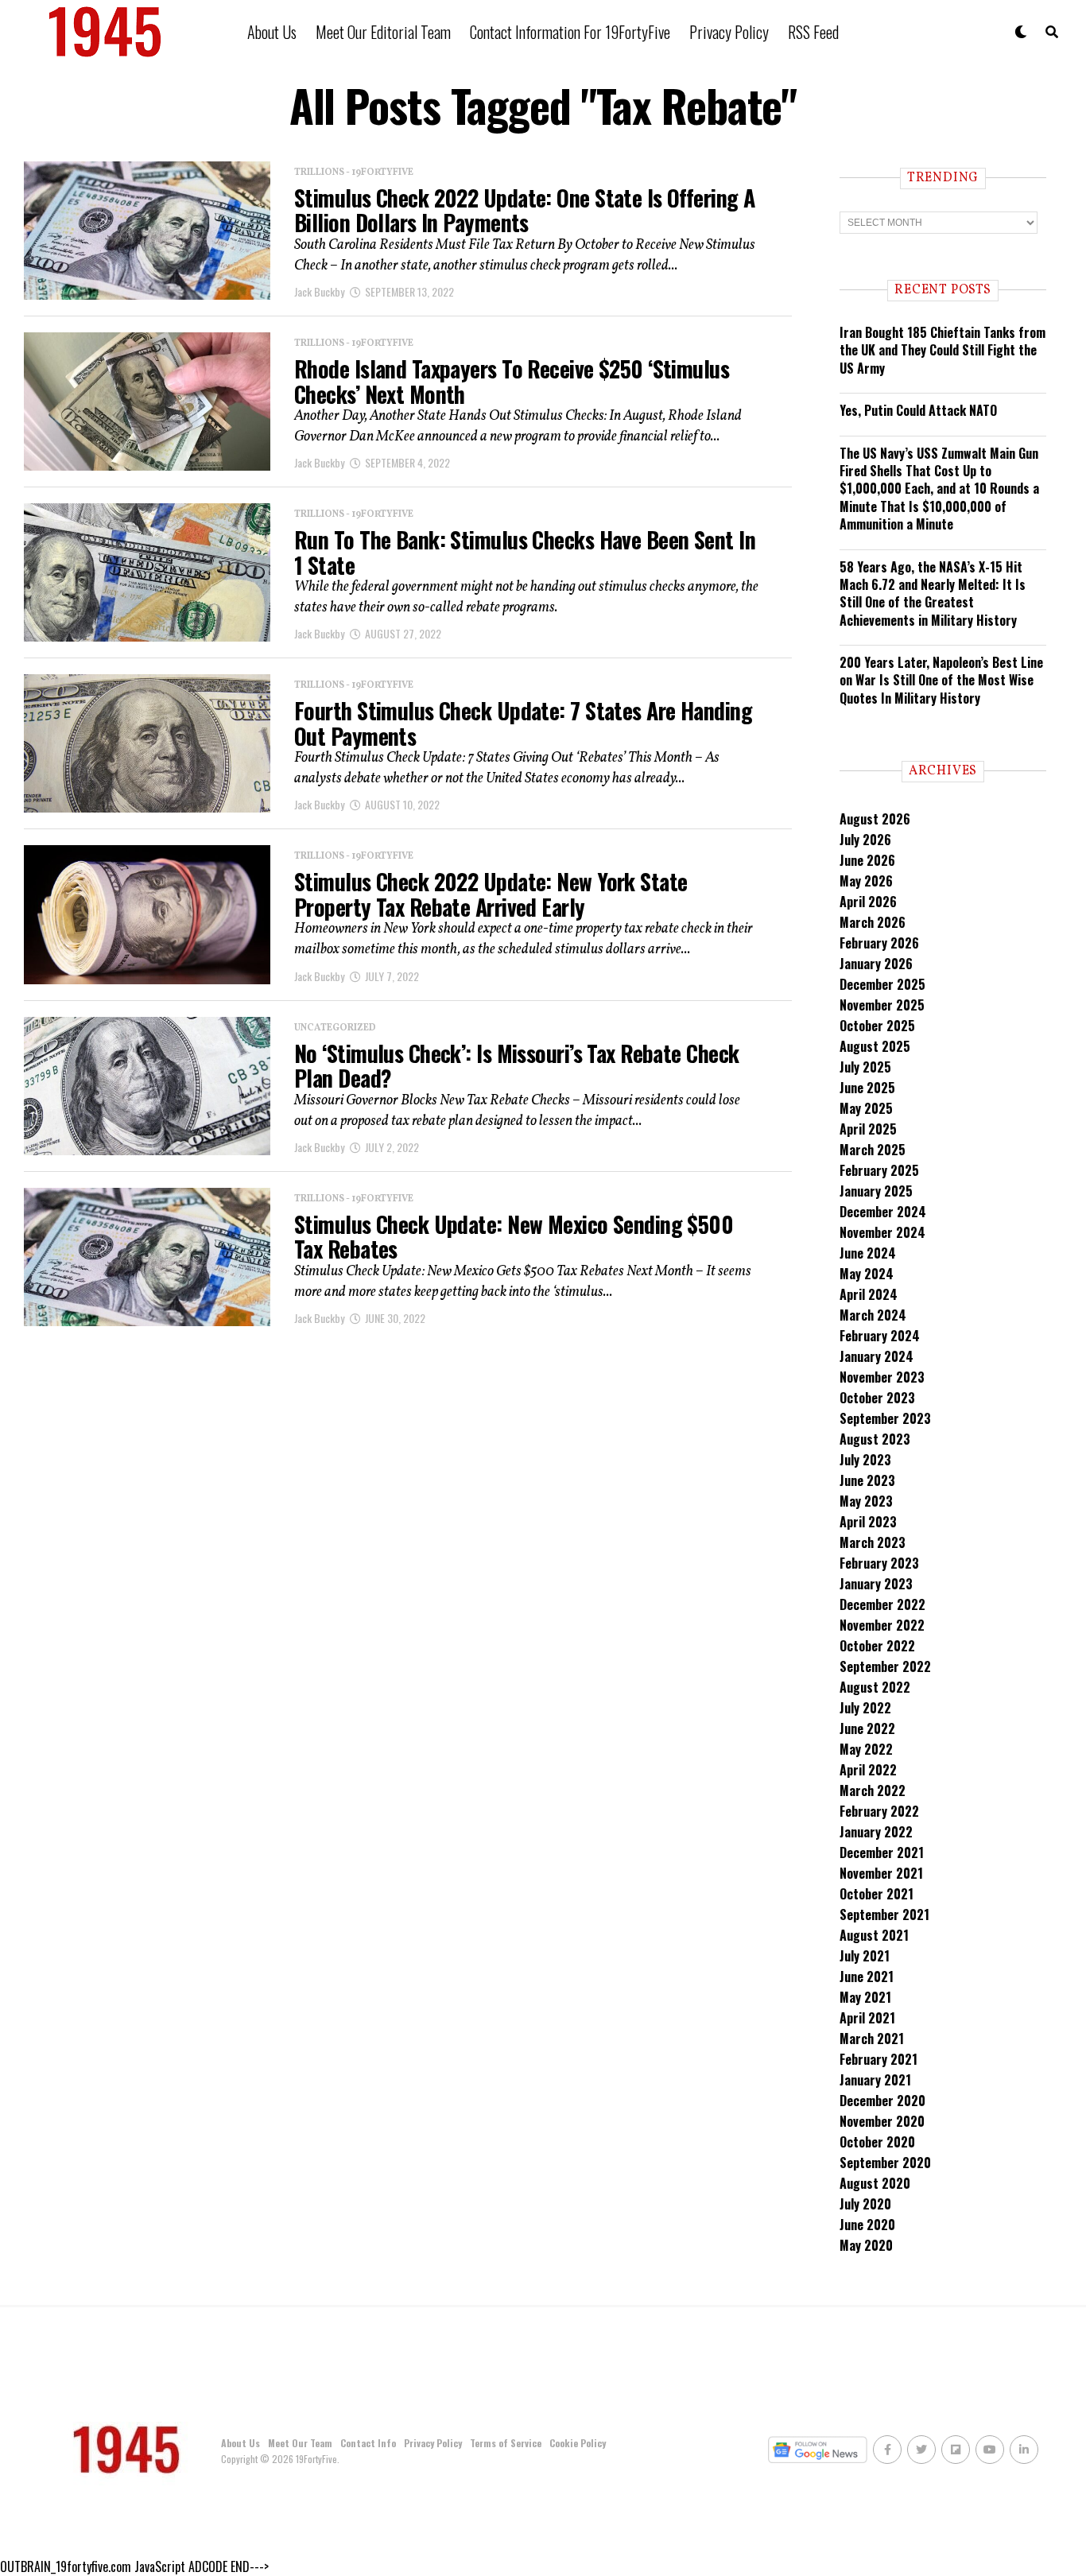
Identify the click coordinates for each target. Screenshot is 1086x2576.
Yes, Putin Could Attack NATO (918, 410)
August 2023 (875, 1439)
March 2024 (873, 1315)
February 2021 (878, 2059)
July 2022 (865, 1708)
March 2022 (873, 1790)
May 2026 (866, 881)
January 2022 (876, 1832)
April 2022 (868, 1770)
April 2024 (869, 1294)
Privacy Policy (729, 32)
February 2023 (879, 1563)
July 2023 (865, 1460)
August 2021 (874, 1935)
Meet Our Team (300, 2443)
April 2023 (868, 1522)
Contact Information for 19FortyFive (570, 32)
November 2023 (882, 1377)
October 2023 (877, 1398)
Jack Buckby (319, 291)
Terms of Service (506, 2443)
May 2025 (866, 1108)
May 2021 (865, 1997)
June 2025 (867, 1088)
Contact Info (368, 2443)
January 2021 (875, 2080)
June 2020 (867, 2225)
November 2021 (881, 1873)
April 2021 (867, 2018)
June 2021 (867, 1977)
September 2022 (885, 1666)
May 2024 (867, 1274)
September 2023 (885, 1418)
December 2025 (882, 984)
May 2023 (866, 1501)
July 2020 (865, 2204)
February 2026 (879, 943)
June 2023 (867, 1480)
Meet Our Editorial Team (383, 32)
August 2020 (875, 2183)
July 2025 (865, 1067)
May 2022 (866, 1749)
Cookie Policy (578, 2443)
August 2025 (875, 1046)
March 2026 (873, 922)
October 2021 (877, 1894)
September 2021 (884, 1915)
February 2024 (880, 1336)
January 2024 (877, 1356)
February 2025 (879, 1170)
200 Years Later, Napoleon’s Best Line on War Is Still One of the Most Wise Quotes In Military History (941, 680)
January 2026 (876, 964)
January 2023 (876, 1584)
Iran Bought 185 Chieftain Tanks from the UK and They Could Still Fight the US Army (942, 350)
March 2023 (873, 1542)
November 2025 (882, 1005)
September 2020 (885, 2163)
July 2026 (865, 840)
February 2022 (879, 1811)
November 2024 (882, 1232)
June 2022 (867, 1728)
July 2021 (865, 1956)
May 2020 (866, 2245)
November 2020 (882, 2121)
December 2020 (882, 2101)
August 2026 (875, 819)
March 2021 (872, 2039)
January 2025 (876, 1191)
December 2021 (882, 1852)
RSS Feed (813, 32)
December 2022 (882, 1604)
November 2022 (882, 1625)
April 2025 (868, 1129)
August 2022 (875, 1687)
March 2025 (873, 1150)
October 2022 (877, 1646)
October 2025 (877, 1026)
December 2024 (883, 1212)
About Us (272, 32)
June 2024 (868, 1253)
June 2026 (867, 860)
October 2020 (877, 2142)
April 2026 (868, 902)
